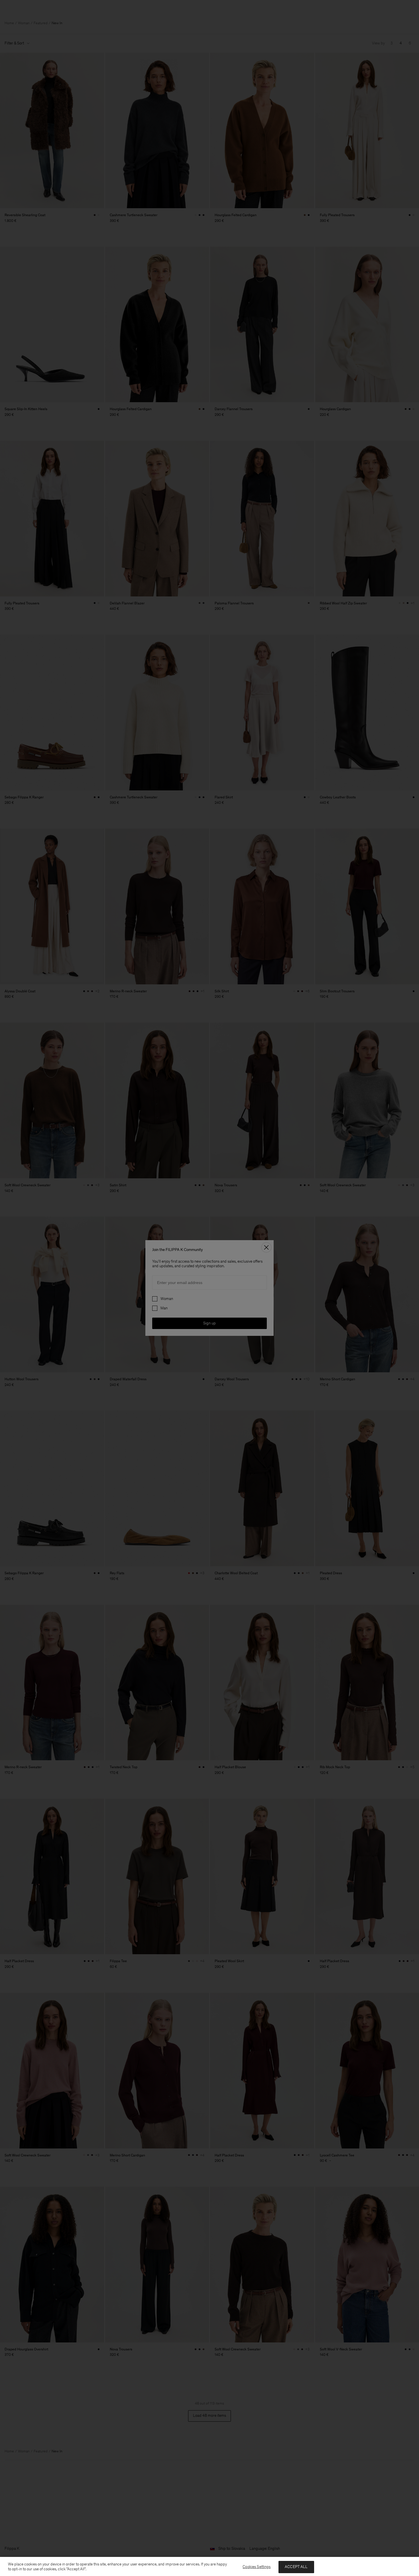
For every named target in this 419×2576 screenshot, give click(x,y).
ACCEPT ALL (296, 2567)
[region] (209, 2566)
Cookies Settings (257, 2567)
